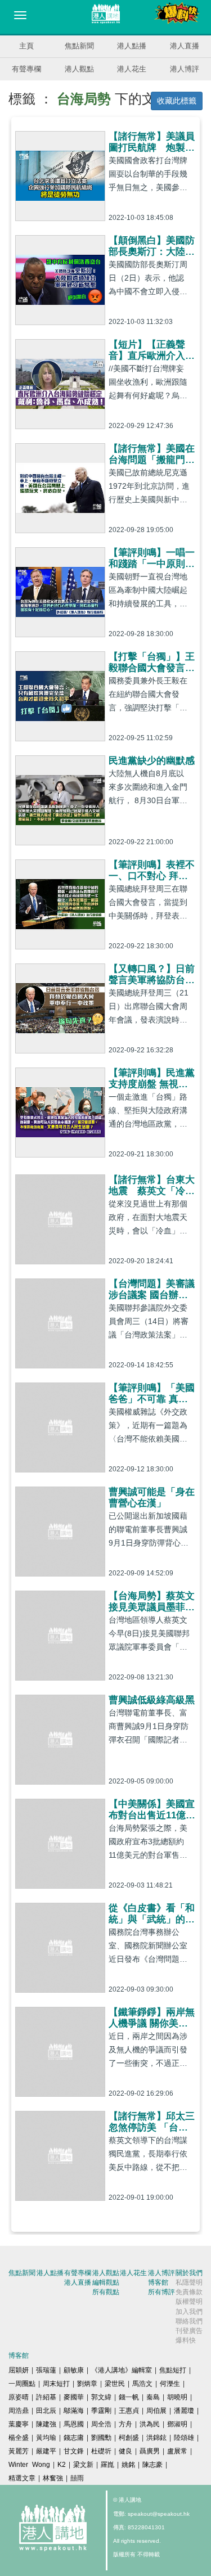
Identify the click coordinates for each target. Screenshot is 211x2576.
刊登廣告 (189, 2331)
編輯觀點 (106, 2282)
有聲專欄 (26, 69)
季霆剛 (101, 2411)
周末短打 (56, 2384)
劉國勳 (101, 2438)
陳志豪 (152, 2465)
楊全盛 (19, 2438)
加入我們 (189, 2312)
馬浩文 (142, 2384)
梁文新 (83, 2465)
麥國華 (74, 2397)
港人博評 (185, 69)
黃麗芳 (19, 2451)
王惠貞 (129, 2411)
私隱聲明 (189, 2282)
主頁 (26, 46)
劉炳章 (87, 2384)
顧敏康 (74, 2370)
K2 (62, 2465)
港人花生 (132, 69)
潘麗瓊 (184, 2411)
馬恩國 (74, 2424)
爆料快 (186, 2340)
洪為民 (150, 2424)
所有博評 (161, 2292)
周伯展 (156, 2411)
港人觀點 (79, 69)
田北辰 (46, 2411)
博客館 (158, 2282)
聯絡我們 (189, 2321)
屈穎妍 (19, 2370)
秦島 (153, 2397)
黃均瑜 (46, 2438)
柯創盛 (129, 2438)
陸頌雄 (184, 2438)
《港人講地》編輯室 (122, 2370)
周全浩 (101, 2424)
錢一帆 (129, 2397)
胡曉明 (177, 2397)
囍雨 (77, 2478)
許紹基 (46, 2397)
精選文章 (22, 2478)
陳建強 (46, 2424)
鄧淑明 (177, 2424)
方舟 (125, 2424)
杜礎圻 (101, 2451)
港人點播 (132, 46)
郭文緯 (101, 2397)
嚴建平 (46, 2451)
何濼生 (170, 2384)
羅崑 (107, 2465)
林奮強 (53, 2478)
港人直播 (185, 46)
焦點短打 (173, 2370)
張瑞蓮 (46, 2370)
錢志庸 (74, 2438)
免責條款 (189, 2292)
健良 (125, 2451)
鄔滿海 (74, 2411)
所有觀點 (106, 2292)
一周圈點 (22, 2384)
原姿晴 (19, 2397)
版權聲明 (189, 2302)
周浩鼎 (19, 2411)
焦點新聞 (79, 46)
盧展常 (177, 2451)
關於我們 (189, 2273)
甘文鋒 (74, 2451)
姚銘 (128, 2465)
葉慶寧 (19, 2424)
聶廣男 (150, 2451)
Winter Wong (29, 2465)
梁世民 (115, 2384)
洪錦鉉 (156, 2438)
